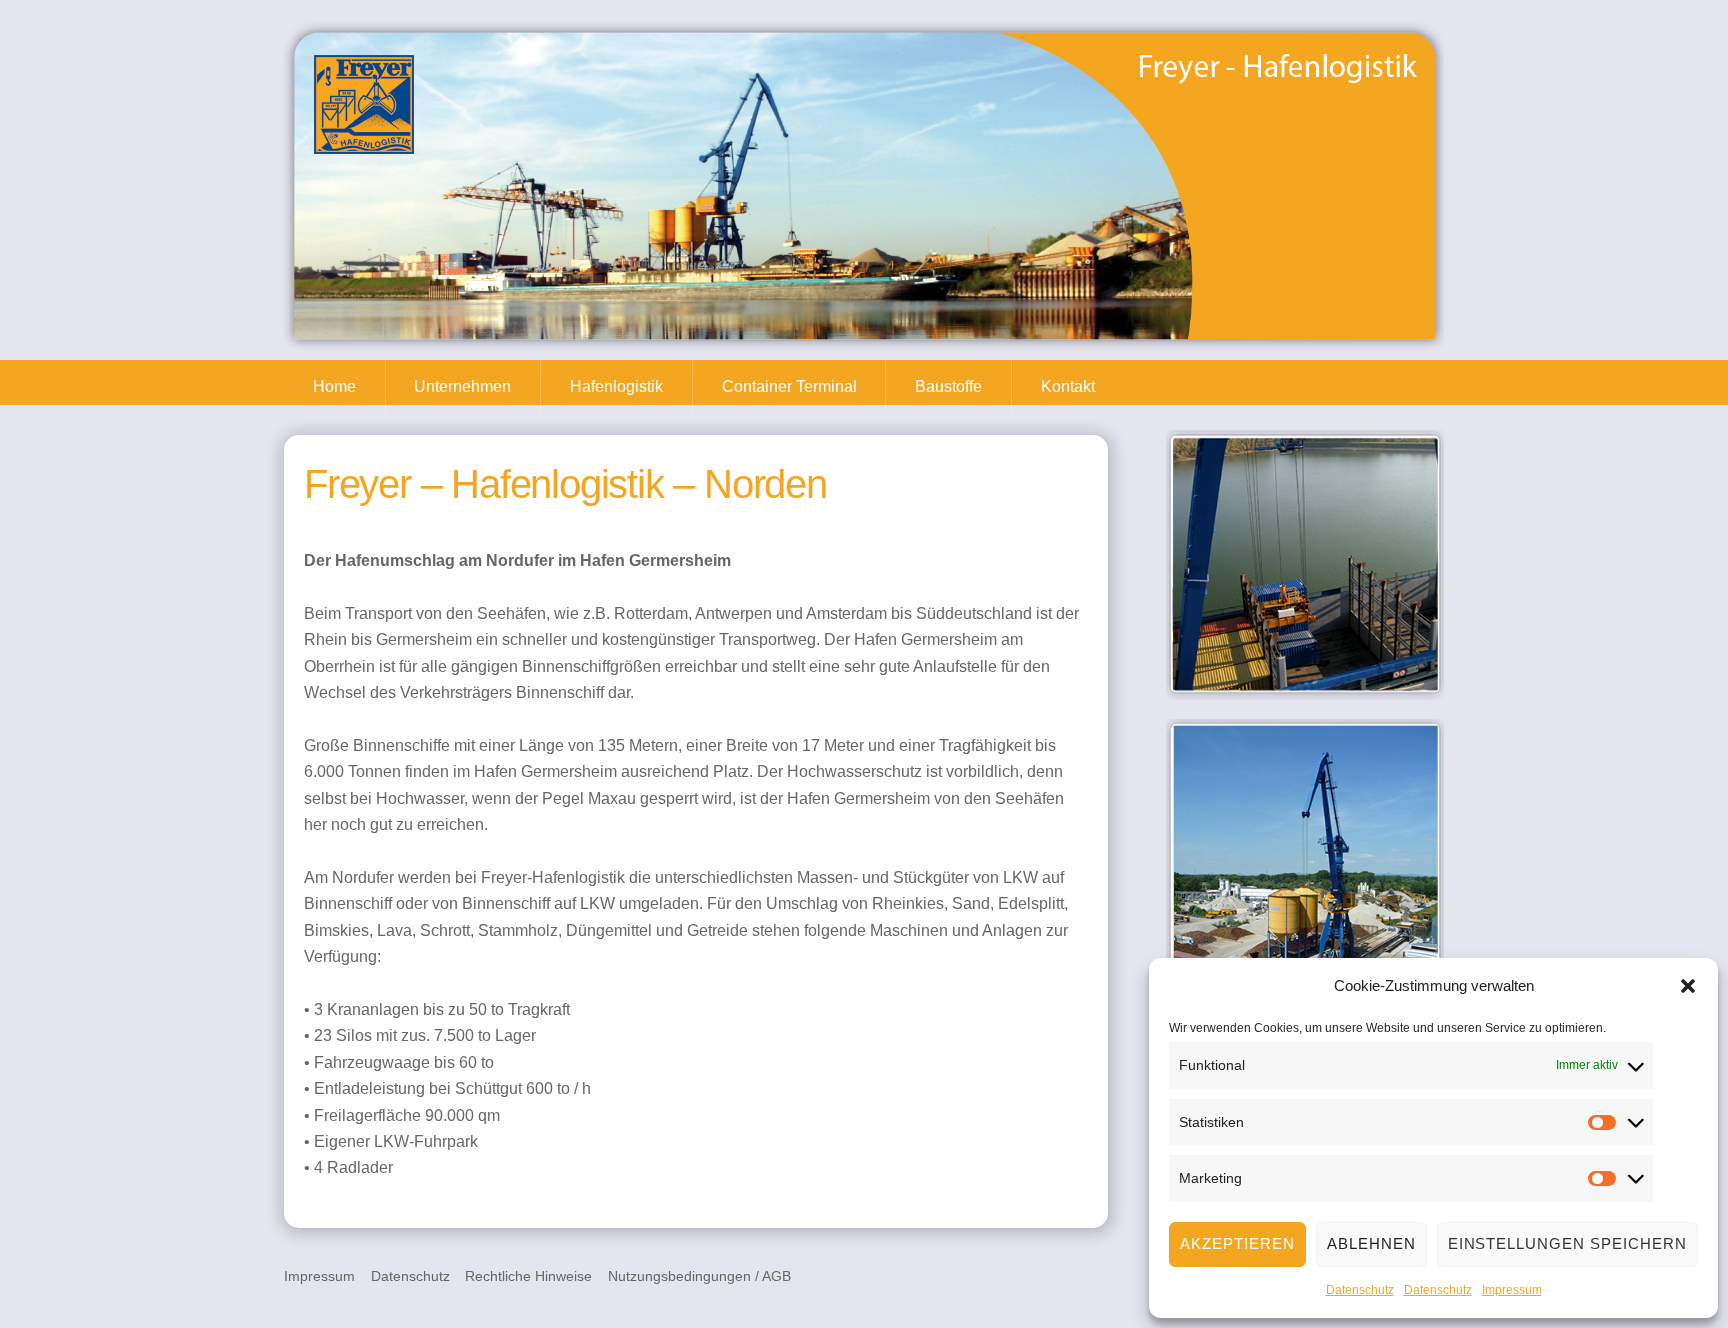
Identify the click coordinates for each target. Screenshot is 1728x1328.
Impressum (1512, 1290)
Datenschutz (1360, 1290)
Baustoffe (948, 386)
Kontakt (1068, 386)
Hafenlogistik (616, 386)
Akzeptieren (1237, 1243)
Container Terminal (789, 386)
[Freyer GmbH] (364, 144)
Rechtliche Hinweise (528, 1276)
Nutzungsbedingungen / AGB (699, 1276)
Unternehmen (462, 386)
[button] (1688, 986)
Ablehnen (1371, 1243)
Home (334, 386)
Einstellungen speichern (1567, 1243)
